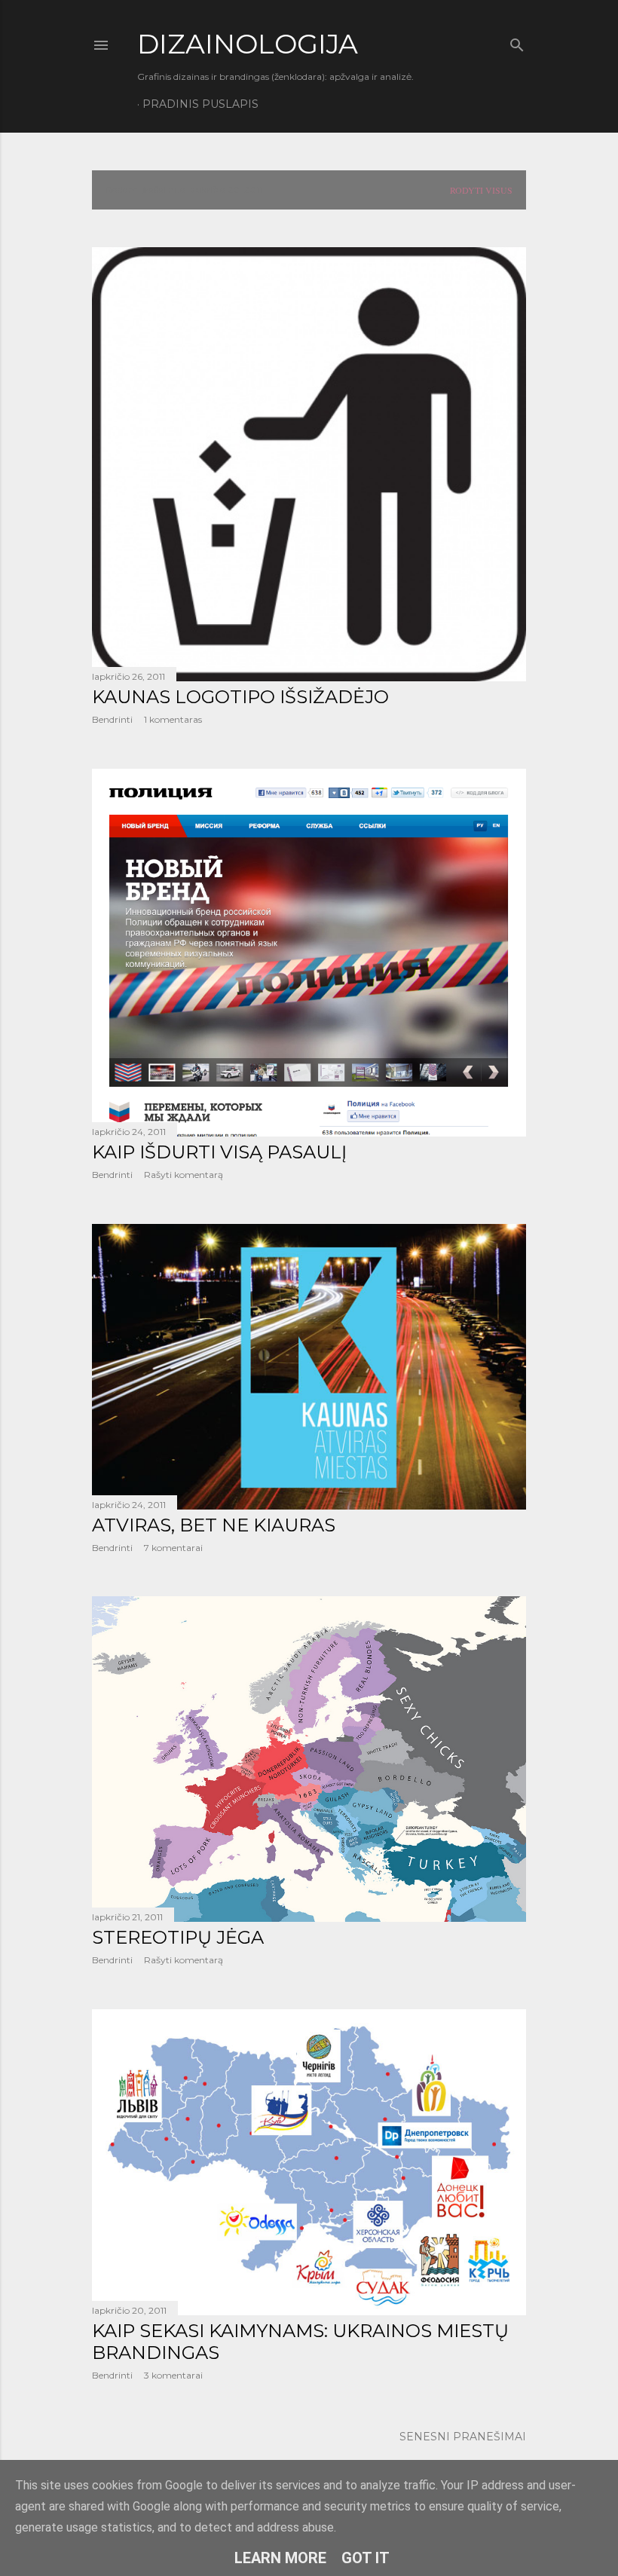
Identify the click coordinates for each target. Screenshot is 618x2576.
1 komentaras (173, 719)
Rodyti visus (481, 190)
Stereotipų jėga (178, 1937)
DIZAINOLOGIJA (248, 44)
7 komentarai (173, 1548)
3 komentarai (173, 2375)
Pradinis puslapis (200, 104)
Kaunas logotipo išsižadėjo (240, 697)
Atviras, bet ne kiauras (214, 1525)
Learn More (280, 2558)
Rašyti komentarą (184, 1175)
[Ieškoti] (517, 42)
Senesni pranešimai (463, 2437)
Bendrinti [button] (112, 719)
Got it (366, 2558)
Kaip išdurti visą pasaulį (219, 1152)
